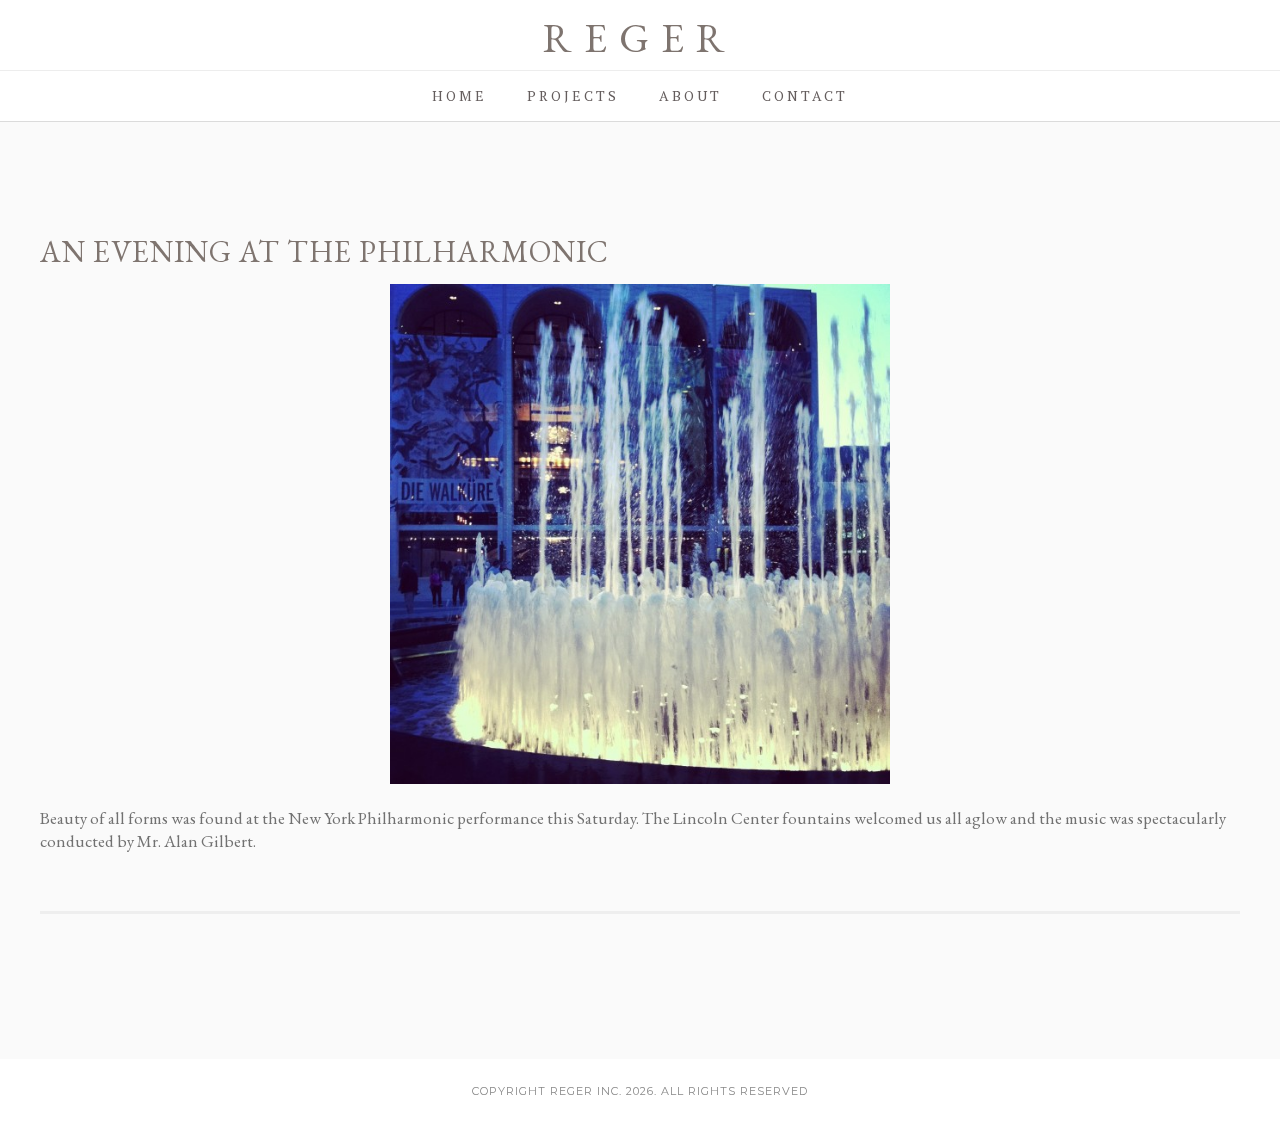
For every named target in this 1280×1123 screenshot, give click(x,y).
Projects (573, 95)
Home (459, 95)
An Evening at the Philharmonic (324, 251)
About (690, 95)
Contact (805, 95)
